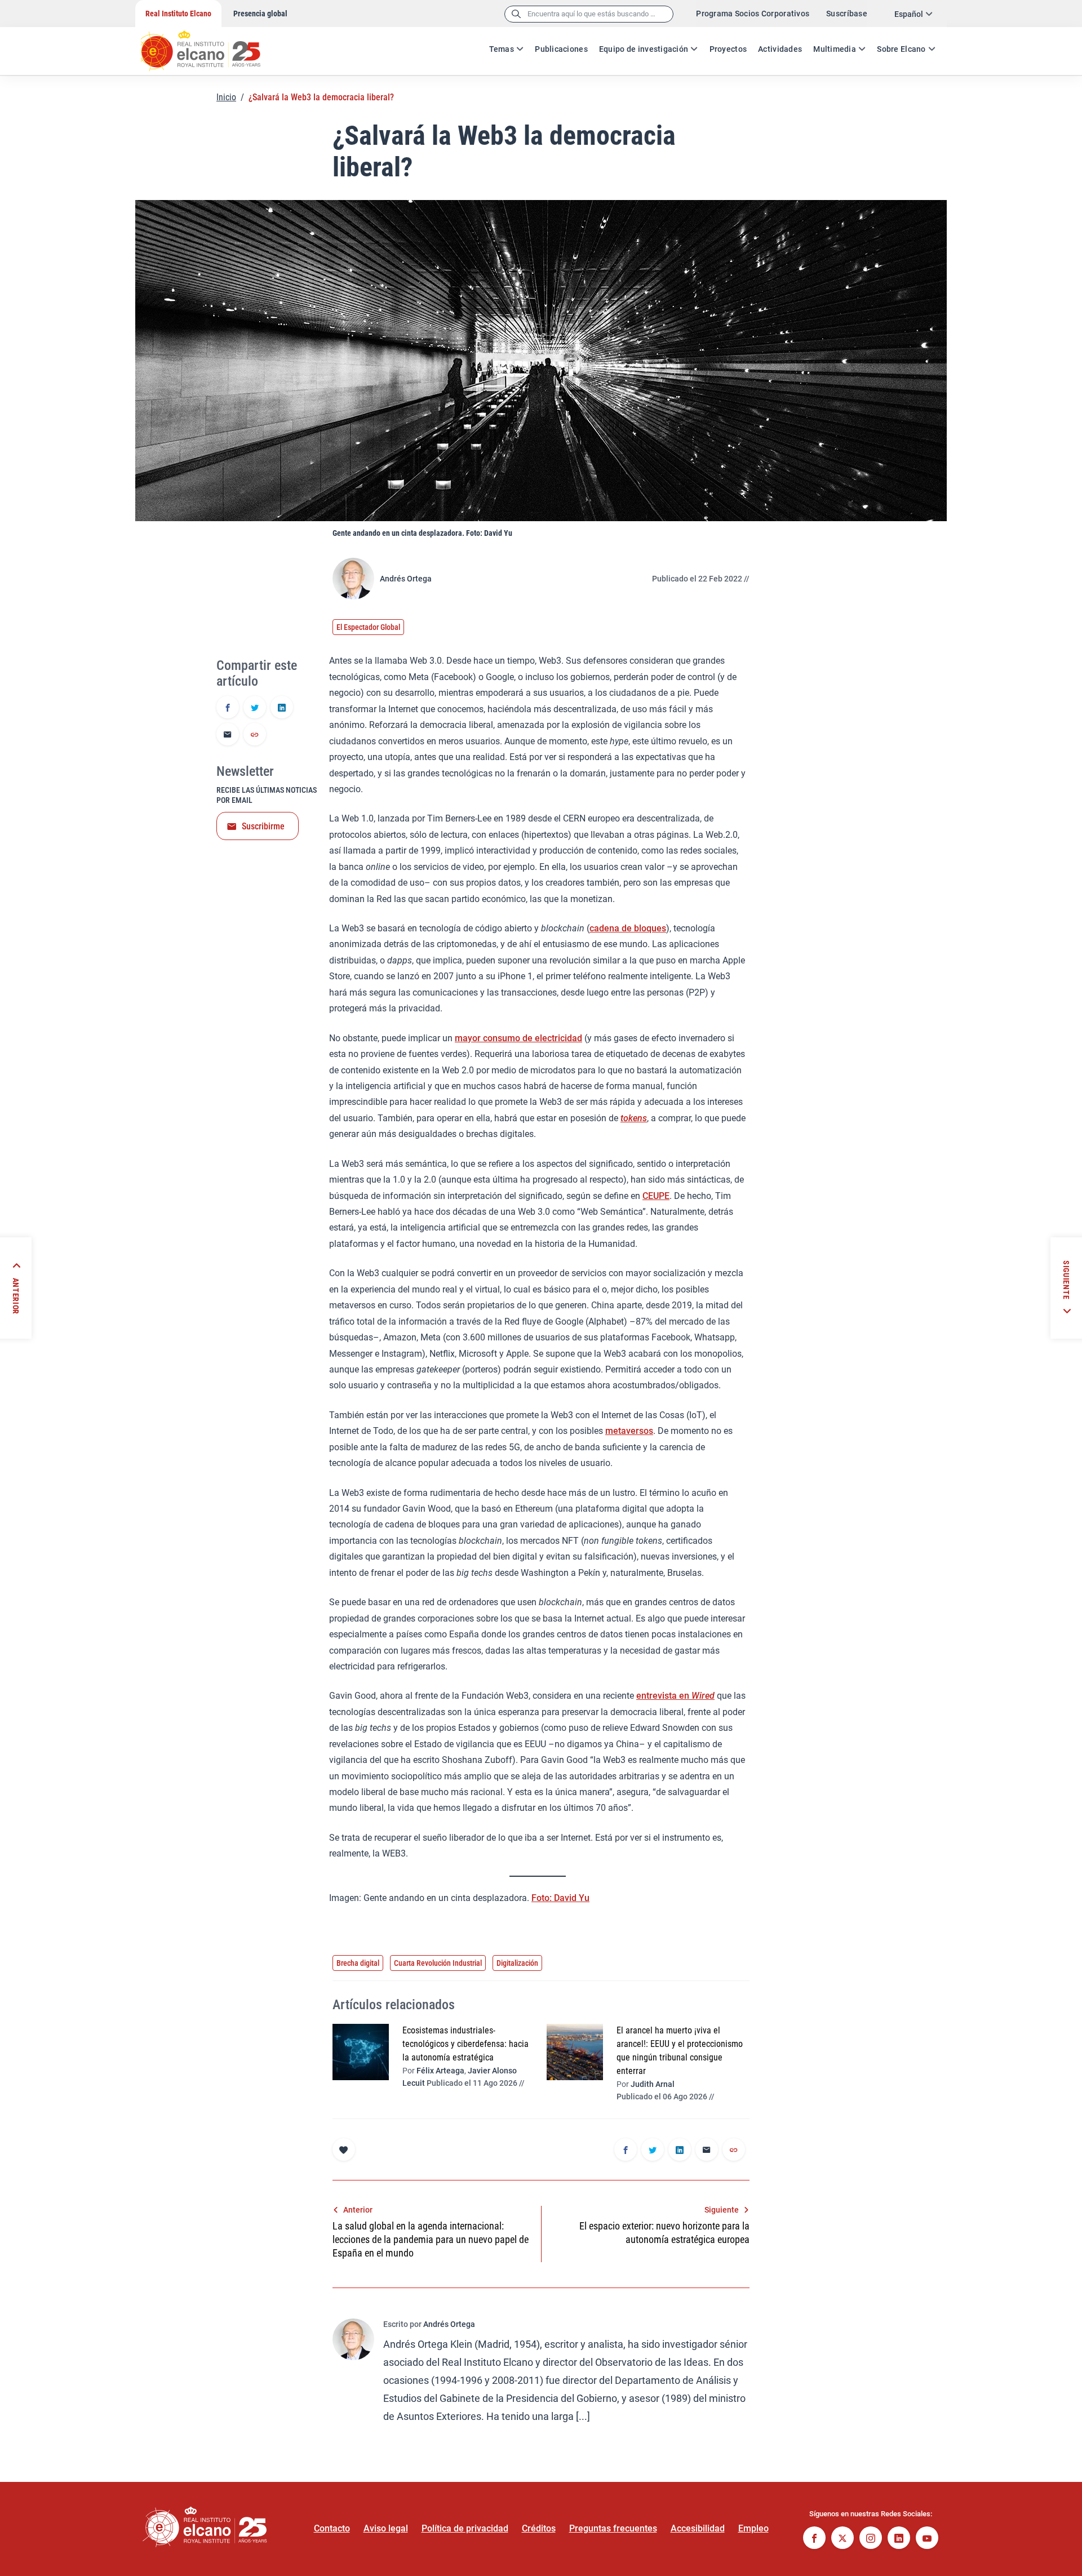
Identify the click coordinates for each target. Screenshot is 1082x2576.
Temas (502, 49)
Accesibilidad (698, 2528)
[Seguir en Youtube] (927, 2539)
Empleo (753, 2528)
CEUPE (656, 1196)
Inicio (226, 97)
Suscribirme (263, 826)
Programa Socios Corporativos (753, 14)
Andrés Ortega (406, 579)
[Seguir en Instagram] (871, 2539)
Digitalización (517, 1963)
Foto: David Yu (560, 1898)
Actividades (780, 49)
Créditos (539, 2528)
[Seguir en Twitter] (842, 2539)
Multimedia (835, 49)
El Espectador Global (368, 627)
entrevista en (675, 1696)
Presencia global (260, 14)
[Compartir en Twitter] (255, 708)
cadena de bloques (628, 928)
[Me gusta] (344, 2149)
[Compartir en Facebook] (228, 708)
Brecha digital (358, 1963)
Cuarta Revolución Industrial (438, 1963)
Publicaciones (561, 49)
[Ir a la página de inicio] (211, 45)
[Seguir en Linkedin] (899, 2539)
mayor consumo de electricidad (518, 1038)
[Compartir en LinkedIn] (282, 708)
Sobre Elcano (901, 49)
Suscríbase (847, 14)
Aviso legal (386, 2528)
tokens (634, 1118)
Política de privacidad (465, 2528)
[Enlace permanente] (255, 735)
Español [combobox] (909, 14)
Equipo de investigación (644, 49)
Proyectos (728, 49)
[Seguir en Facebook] (814, 2539)
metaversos (629, 1431)
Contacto (332, 2528)
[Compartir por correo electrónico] (228, 735)
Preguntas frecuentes (613, 2528)
